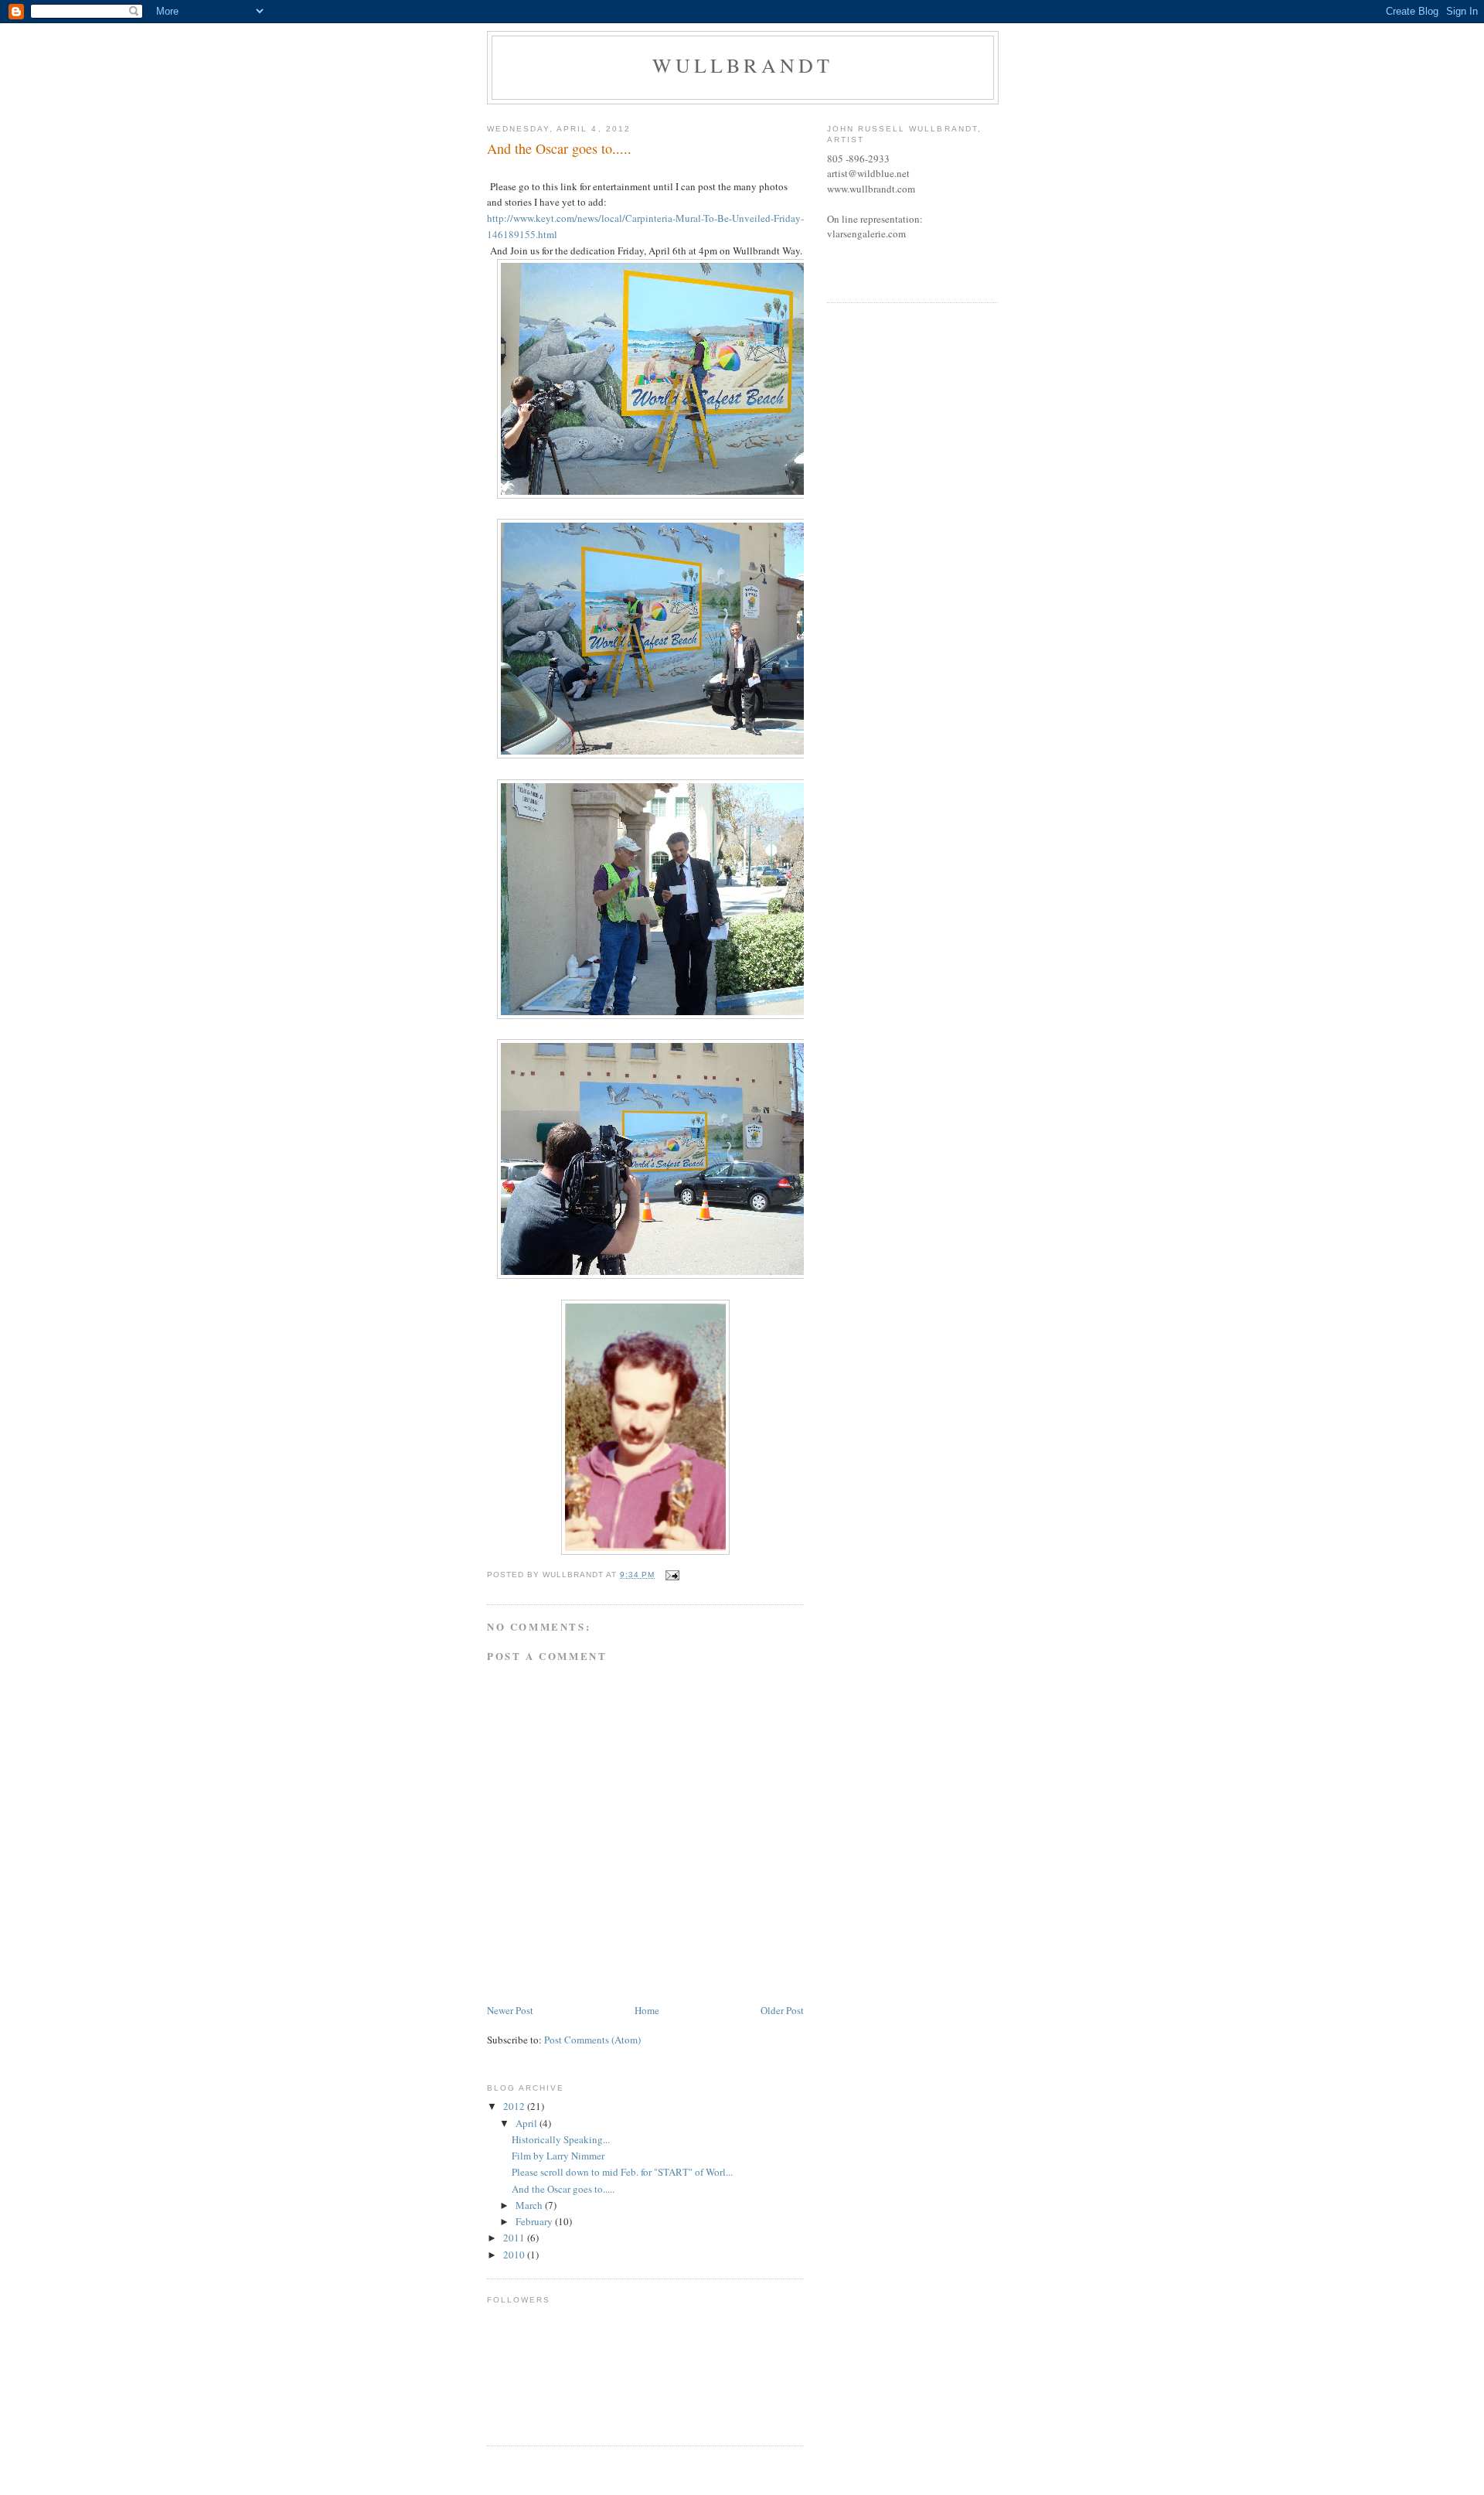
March (530, 2205)
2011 (515, 2238)
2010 (515, 2255)
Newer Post (510, 2010)
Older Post (782, 2010)
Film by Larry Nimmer (558, 2156)
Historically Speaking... (561, 2139)
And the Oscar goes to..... (563, 2189)
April (528, 2123)
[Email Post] (671, 1575)
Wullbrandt (743, 65)
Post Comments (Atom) (592, 2040)
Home (647, 2010)
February (535, 2221)
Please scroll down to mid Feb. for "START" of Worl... (622, 2172)
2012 (515, 2106)
